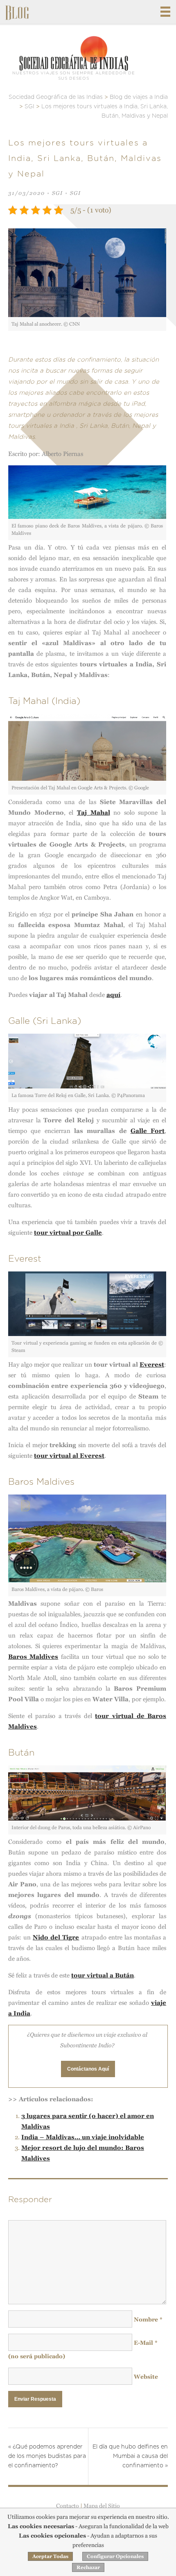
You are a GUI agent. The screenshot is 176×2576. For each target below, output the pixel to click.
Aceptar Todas (50, 2556)
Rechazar (88, 2567)
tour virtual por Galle (68, 1232)
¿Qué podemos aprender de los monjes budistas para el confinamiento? (47, 2456)
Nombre (148, 2319)
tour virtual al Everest (69, 1456)
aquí (113, 995)
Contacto (68, 2506)
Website (146, 2377)
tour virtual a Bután (103, 1975)
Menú (165, 12)
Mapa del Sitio (102, 2506)
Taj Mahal (94, 812)
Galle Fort (148, 1131)
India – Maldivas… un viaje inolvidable (83, 2137)
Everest (152, 1364)
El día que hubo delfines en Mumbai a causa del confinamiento (130, 2456)
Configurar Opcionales (115, 2556)
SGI (58, 193)
